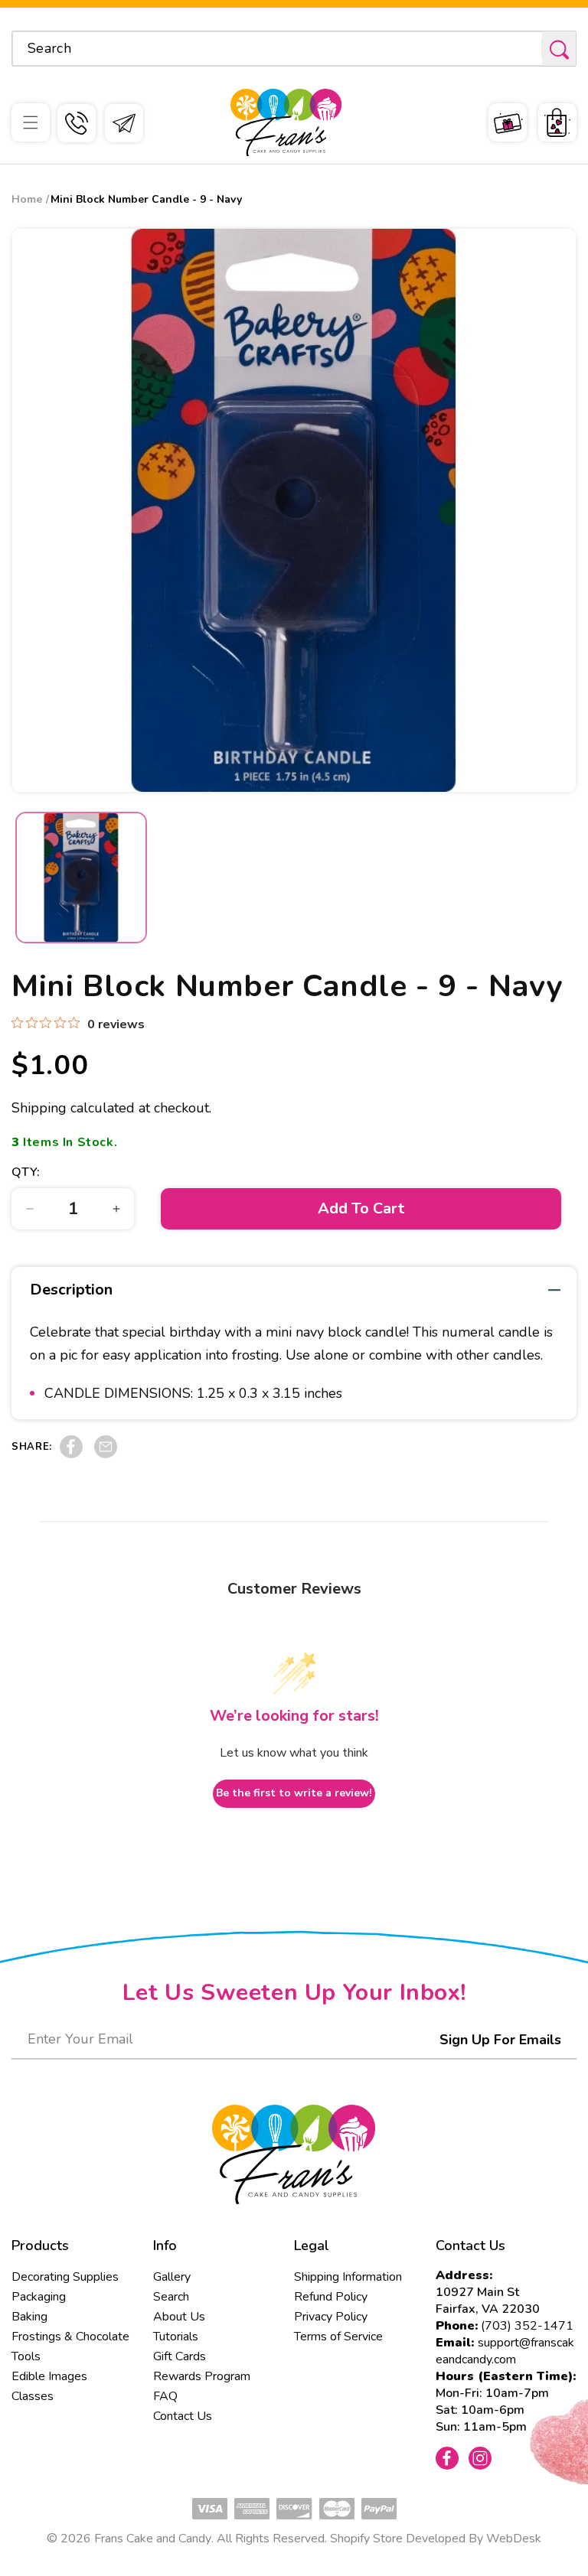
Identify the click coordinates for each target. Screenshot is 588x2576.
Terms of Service (338, 2337)
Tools (26, 2356)
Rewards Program (202, 2376)
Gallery (172, 2277)
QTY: (26, 1172)
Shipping (39, 1108)
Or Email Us (124, 123)
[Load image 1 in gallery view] (81, 878)
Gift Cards (180, 2356)
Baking (29, 2317)
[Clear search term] (525, 48)
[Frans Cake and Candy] (286, 123)
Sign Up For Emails (500, 2040)
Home (27, 199)
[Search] (559, 49)
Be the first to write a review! (294, 1793)
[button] (31, 122)
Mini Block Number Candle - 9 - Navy (146, 199)
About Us (179, 2317)
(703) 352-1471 (527, 2326)
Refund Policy (331, 2297)
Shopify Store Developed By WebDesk (436, 2539)
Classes (33, 2396)
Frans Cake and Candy (153, 2539)
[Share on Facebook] (71, 1454)
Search (171, 2297)
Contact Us (183, 2416)
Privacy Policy (331, 2317)
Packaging (39, 2297)
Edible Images (49, 2376)
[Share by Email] (106, 1454)
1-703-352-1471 (77, 123)
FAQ (165, 2396)
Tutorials (176, 2337)
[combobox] (294, 49)
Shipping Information (348, 2277)
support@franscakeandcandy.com (505, 2351)
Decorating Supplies (65, 2277)
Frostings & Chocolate (70, 2337)
